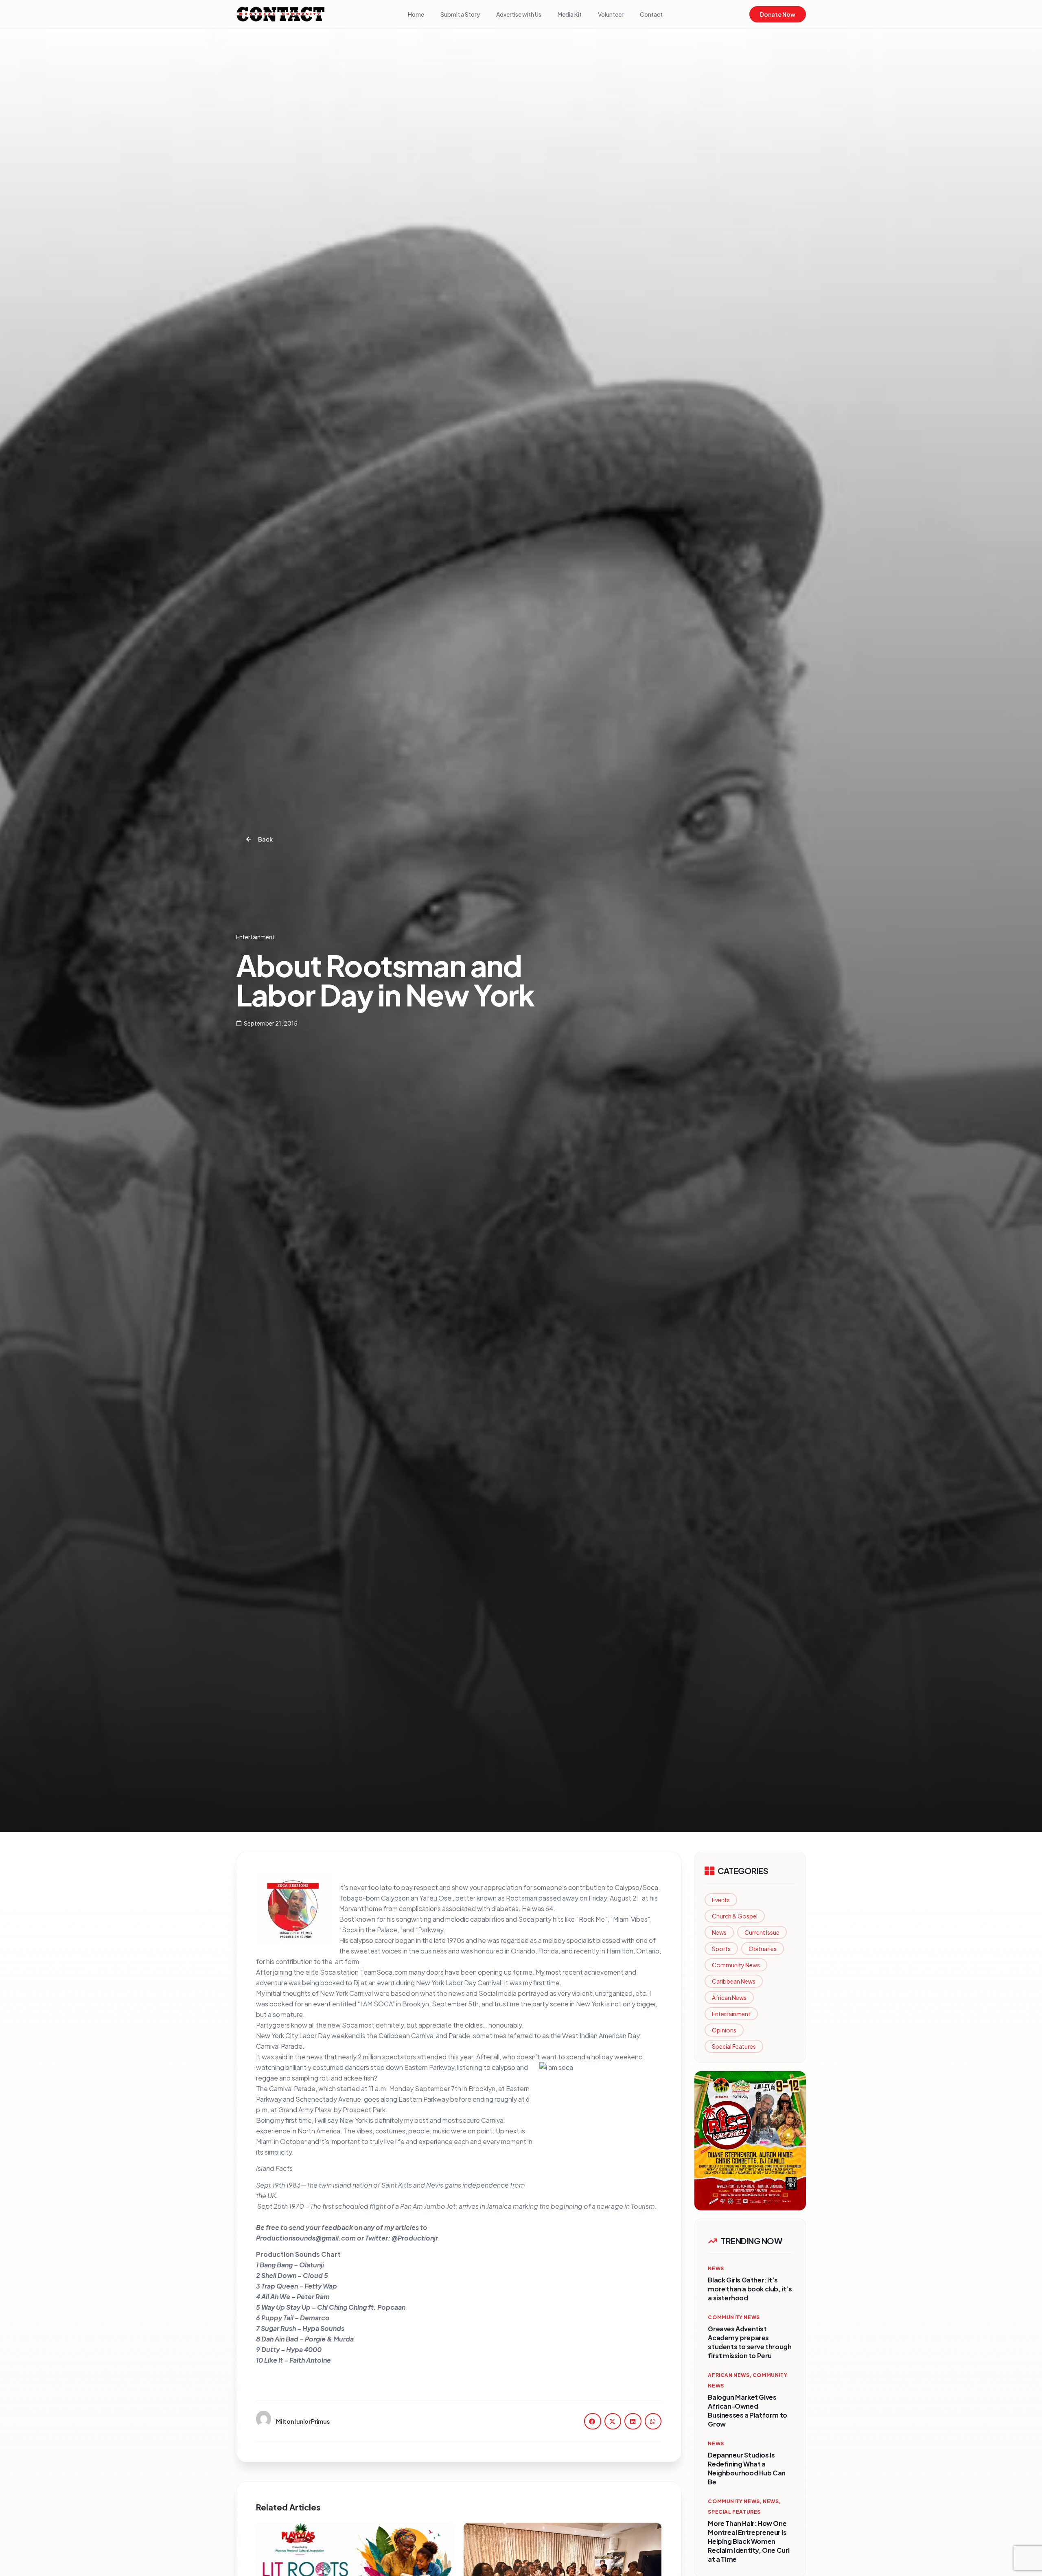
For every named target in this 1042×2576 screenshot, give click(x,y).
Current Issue (762, 1932)
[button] (593, 2421)
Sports (721, 1949)
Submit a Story (460, 14)
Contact (651, 14)
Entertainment (731, 2014)
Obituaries (763, 1949)
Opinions (724, 2030)
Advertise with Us (519, 14)
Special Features (734, 2046)
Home (416, 14)
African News (729, 1997)
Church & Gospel (735, 1916)
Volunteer (611, 14)
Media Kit (570, 14)
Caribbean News (734, 1981)
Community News (736, 1965)
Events (721, 1900)
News (719, 1932)
